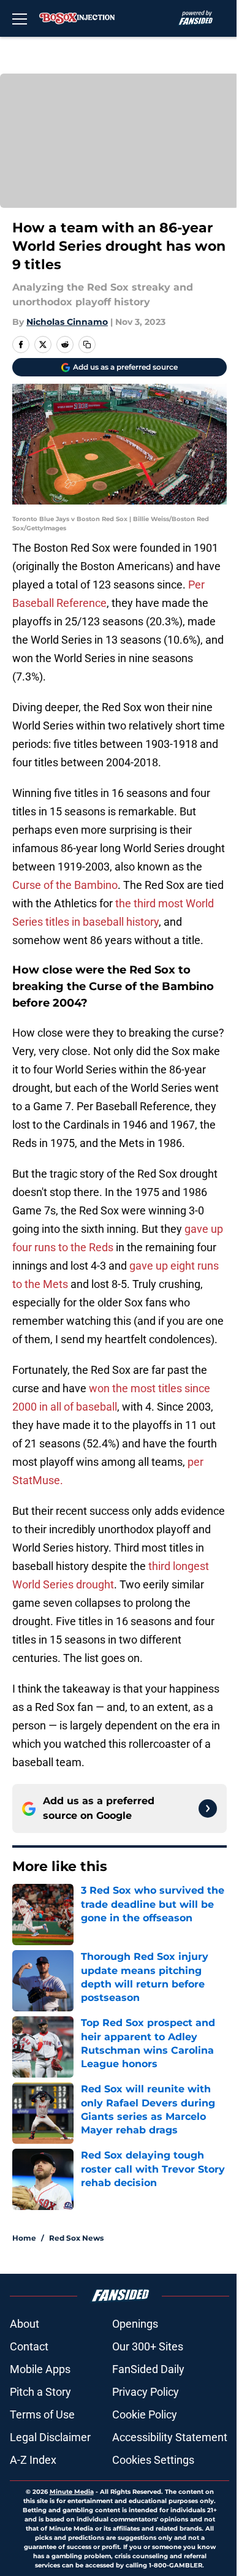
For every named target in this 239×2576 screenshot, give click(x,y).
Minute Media (72, 2492)
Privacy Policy (146, 2392)
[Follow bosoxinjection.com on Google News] (208, 1808)
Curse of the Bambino (65, 885)
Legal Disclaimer (50, 2437)
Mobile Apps (40, 2369)
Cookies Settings (153, 2460)
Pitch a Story (40, 2392)
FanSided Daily (148, 2369)
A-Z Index (33, 2460)
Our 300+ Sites (148, 2346)
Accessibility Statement (170, 2437)
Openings (135, 2324)
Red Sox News (76, 2238)
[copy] (87, 345)
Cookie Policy (145, 2414)
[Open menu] (20, 18)
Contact (29, 2346)
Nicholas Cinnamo (67, 322)
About (25, 2324)
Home (24, 2238)
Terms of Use (42, 2414)
